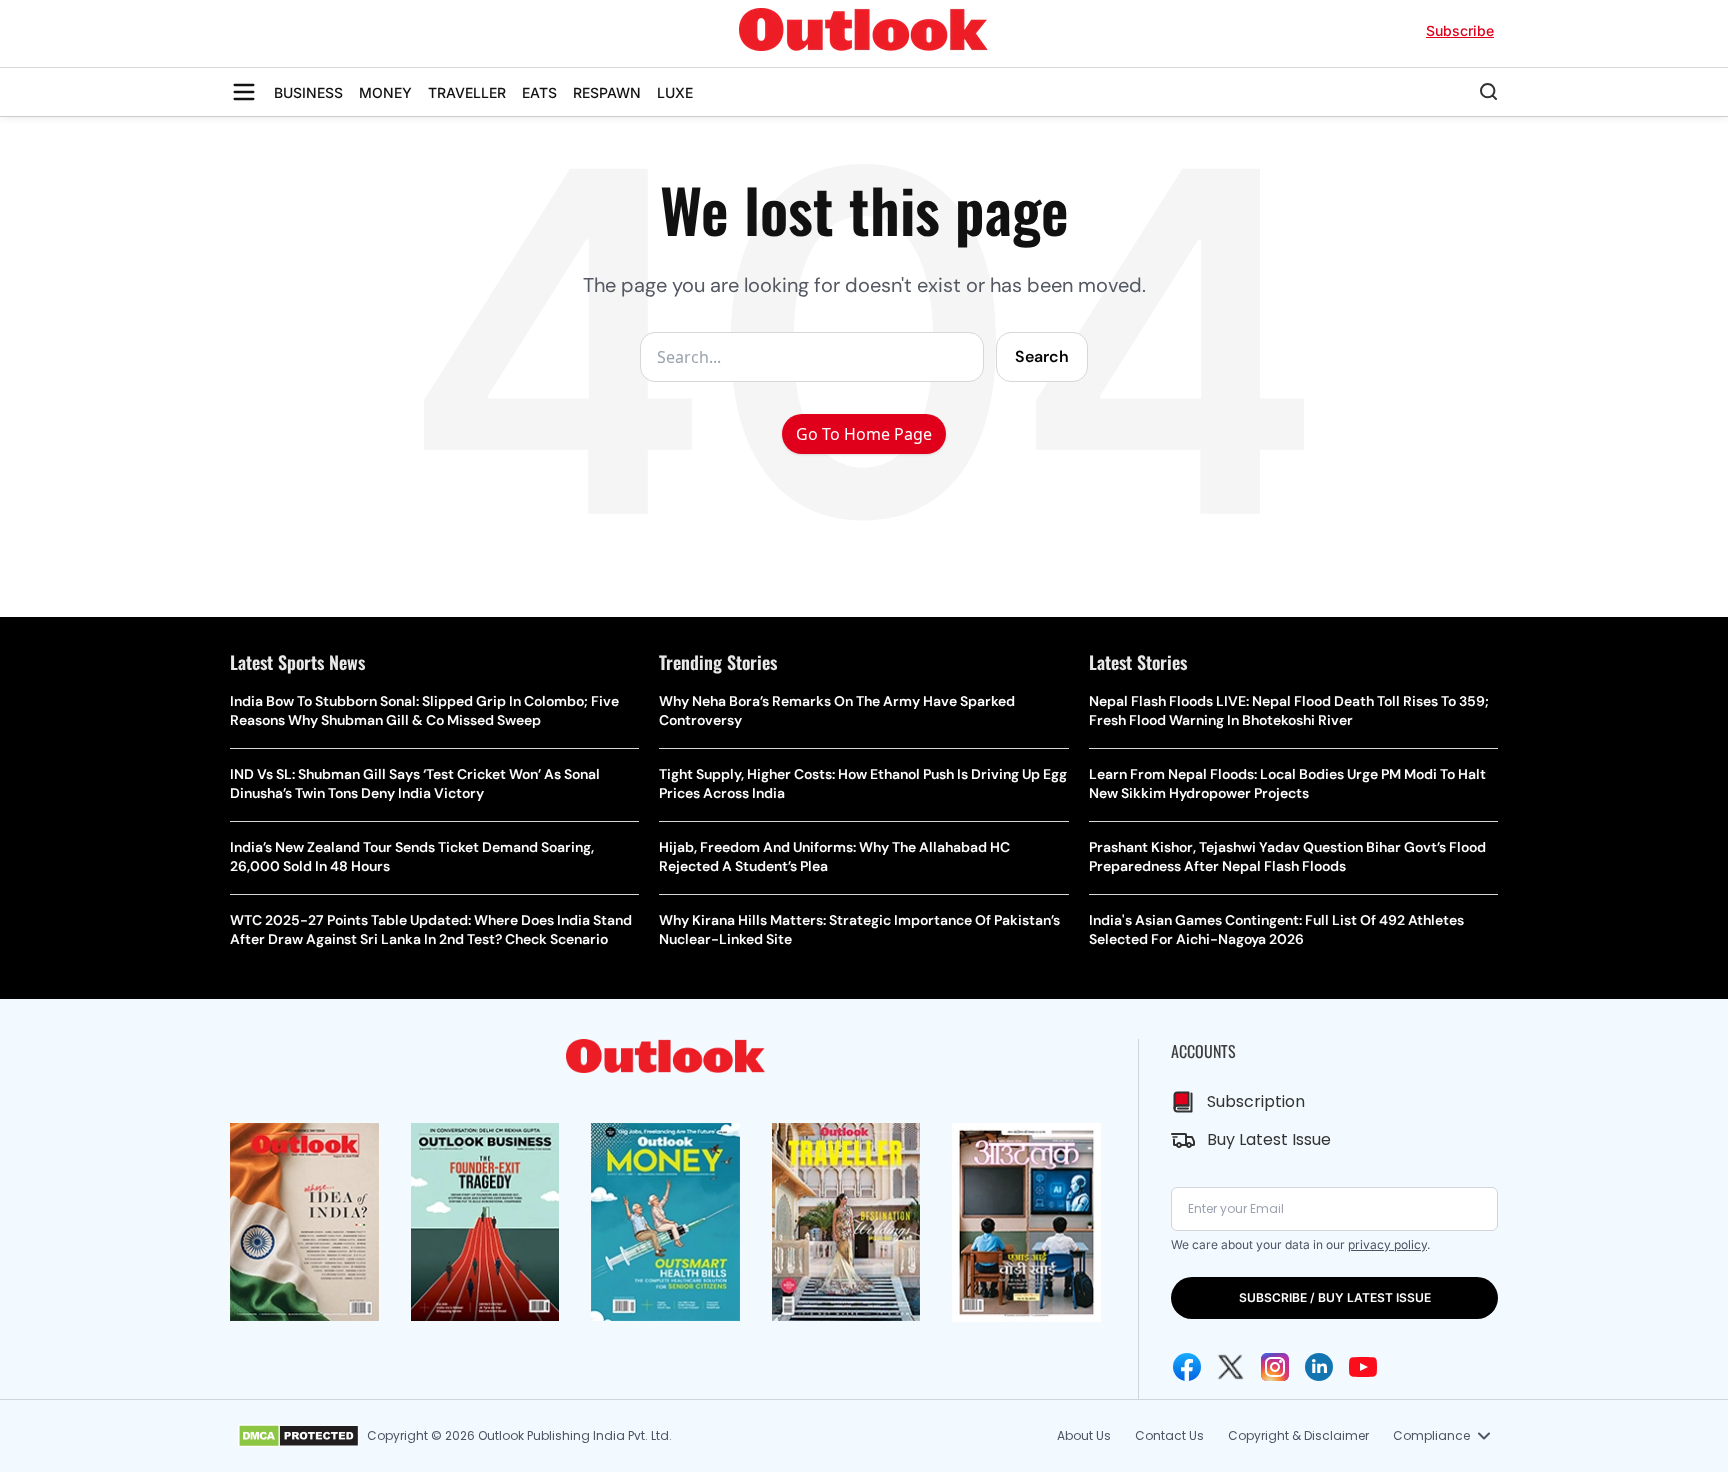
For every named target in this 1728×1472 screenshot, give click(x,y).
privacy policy (1387, 1244)
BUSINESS (308, 92)
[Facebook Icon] (1187, 1367)
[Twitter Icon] (1231, 1367)
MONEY (385, 92)
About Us (1084, 1435)
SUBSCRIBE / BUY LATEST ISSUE (1335, 1297)
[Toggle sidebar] (244, 92)
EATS (539, 92)
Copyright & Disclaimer (1298, 1435)
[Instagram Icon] (1275, 1367)
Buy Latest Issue (1269, 1139)
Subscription (1256, 1101)
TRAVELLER (467, 92)
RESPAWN (607, 92)
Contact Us (1169, 1435)
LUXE (675, 92)
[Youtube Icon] (1363, 1367)
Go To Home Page (864, 434)
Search (1042, 356)
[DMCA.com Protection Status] (298, 1436)
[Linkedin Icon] (1319, 1367)
